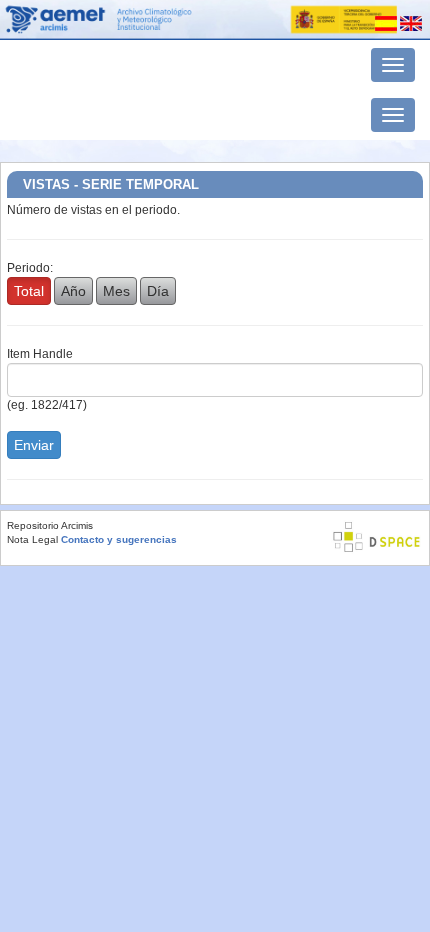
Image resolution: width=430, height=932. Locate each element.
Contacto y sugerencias (119, 539)
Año (73, 291)
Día (158, 291)
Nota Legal (32, 539)
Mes (116, 291)
